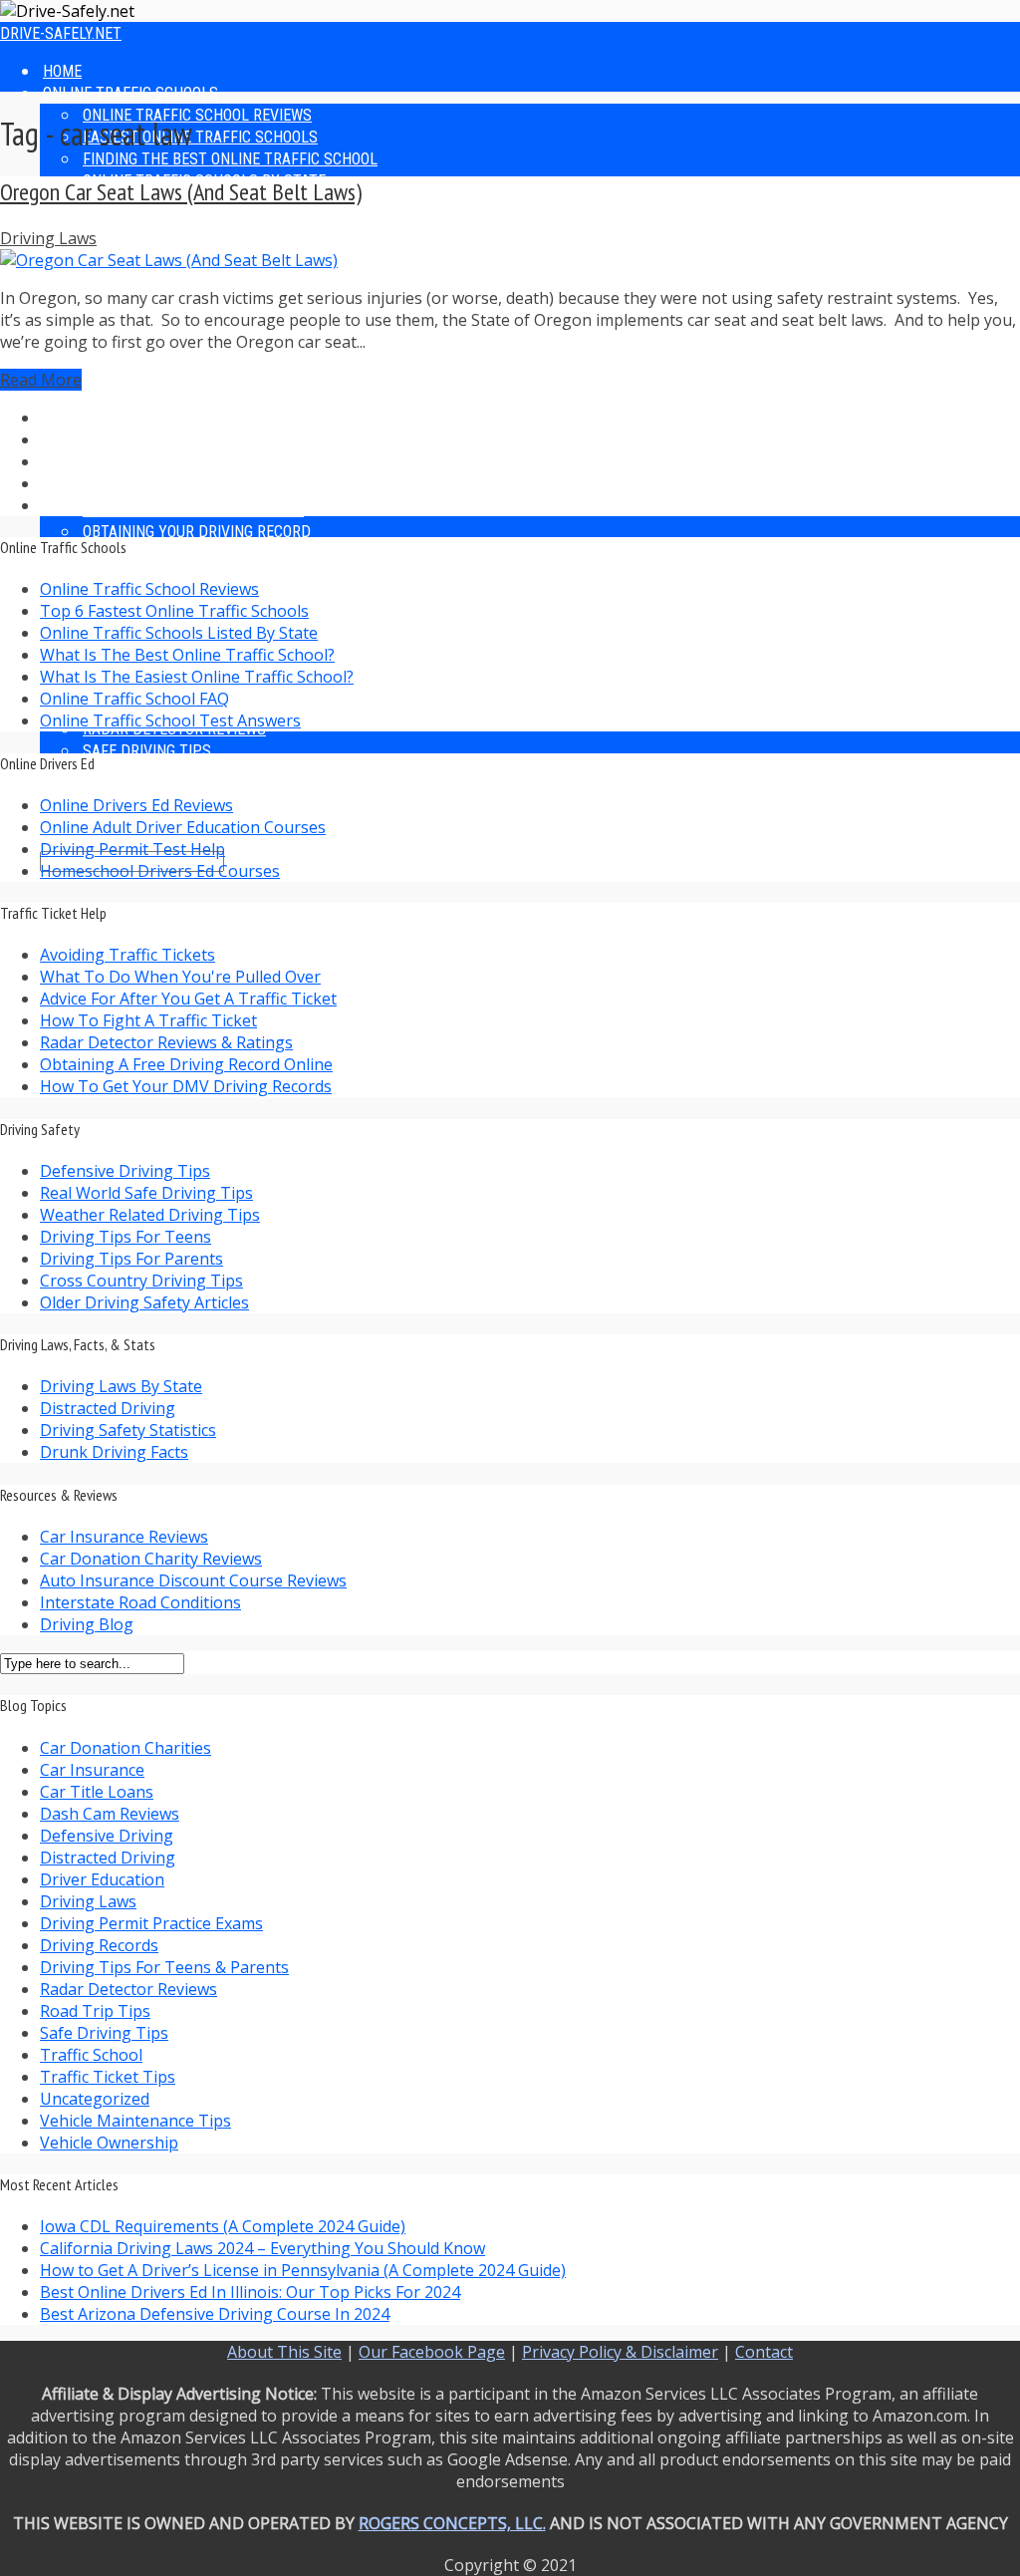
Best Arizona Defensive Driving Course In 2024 (215, 2314)
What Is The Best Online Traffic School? (187, 655)
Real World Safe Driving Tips (146, 1193)
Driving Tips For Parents (131, 1259)
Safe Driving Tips (104, 2033)
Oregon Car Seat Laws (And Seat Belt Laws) (181, 192)
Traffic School (91, 2055)
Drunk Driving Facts (114, 1452)
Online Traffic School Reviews (149, 589)
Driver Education (102, 1879)
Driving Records (99, 1945)
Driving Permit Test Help (132, 849)
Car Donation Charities (126, 1748)
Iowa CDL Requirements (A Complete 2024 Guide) (223, 2226)
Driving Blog (87, 1624)
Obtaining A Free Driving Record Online (186, 1064)
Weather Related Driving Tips (150, 1215)
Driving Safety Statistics (128, 1430)
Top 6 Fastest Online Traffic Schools (174, 611)
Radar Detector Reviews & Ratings (166, 1042)
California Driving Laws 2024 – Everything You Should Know (262, 2248)
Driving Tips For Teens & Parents (164, 1967)
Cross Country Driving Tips (141, 1281)
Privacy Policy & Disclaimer (620, 2352)
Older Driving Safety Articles (144, 1302)
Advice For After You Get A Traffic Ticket (188, 999)
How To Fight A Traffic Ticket (148, 1020)
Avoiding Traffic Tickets (127, 955)
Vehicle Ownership (109, 2143)
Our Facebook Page (432, 2352)
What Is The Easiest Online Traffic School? (197, 677)
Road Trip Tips (95, 2011)
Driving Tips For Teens (126, 1237)
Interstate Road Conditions (140, 1602)
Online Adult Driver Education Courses (183, 827)
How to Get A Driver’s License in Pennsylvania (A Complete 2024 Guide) (303, 2270)
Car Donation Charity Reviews (151, 1559)
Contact (764, 2352)
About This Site (284, 2352)
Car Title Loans (97, 1792)
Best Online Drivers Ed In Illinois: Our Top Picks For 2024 (250, 2292)
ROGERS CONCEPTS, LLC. (452, 2523)
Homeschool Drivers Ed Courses (160, 871)
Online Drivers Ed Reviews (136, 805)
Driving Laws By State (121, 1386)
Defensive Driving (107, 1836)
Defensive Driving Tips (125, 1171)
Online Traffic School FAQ (134, 699)
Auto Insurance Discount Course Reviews (193, 1580)
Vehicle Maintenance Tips (135, 2121)
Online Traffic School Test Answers (170, 720)
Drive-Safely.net (61, 33)
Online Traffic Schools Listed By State (179, 633)
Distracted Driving (108, 1408)
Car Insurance (92, 1770)
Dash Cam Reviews (110, 1814)
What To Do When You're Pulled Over (180, 977)
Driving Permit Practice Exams (151, 1923)
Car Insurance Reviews (124, 1537)
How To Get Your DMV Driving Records (186, 1086)
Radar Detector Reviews (174, 554)
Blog (60, 575)
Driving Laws (48, 238)
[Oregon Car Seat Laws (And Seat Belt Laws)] (169, 260)
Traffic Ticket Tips (108, 2077)
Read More (41, 380)
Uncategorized (95, 2099)
